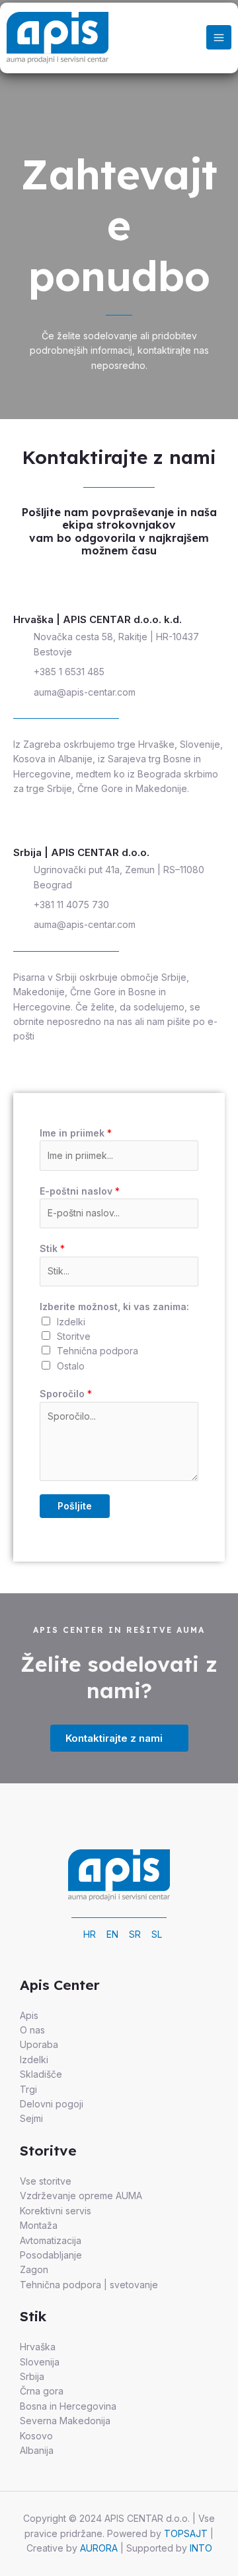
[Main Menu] (219, 38)
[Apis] (58, 38)
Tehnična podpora (98, 1351)
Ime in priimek (76, 1133)
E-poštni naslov (80, 1191)
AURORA (99, 2548)
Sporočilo (66, 1394)
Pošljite (75, 1506)
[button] (119, 1738)
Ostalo (71, 1366)
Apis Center (60, 1985)
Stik (52, 1248)
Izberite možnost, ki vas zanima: (114, 1306)
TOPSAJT (186, 2533)
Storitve (74, 1336)
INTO (201, 2548)
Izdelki (71, 1322)
